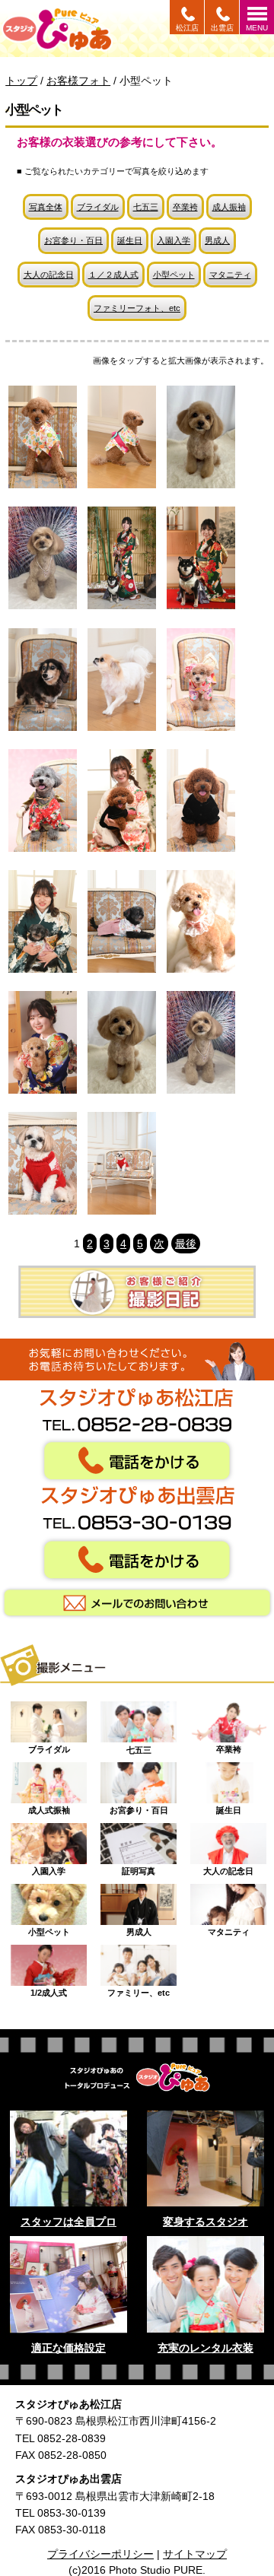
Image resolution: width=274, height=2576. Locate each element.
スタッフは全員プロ (68, 2222)
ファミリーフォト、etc (137, 308)
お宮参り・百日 (73, 240)
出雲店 (222, 28)
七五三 (146, 207)
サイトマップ (195, 2554)
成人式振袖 (49, 1806)
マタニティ (230, 275)
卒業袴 (185, 207)
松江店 (187, 28)
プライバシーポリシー (100, 2554)
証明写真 (139, 1867)
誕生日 (130, 240)
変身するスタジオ (205, 2222)
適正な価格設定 (68, 2348)
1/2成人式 (49, 1989)
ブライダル (98, 207)
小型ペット (174, 275)
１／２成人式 (113, 275)
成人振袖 (229, 207)
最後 (186, 1244)
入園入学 (174, 240)
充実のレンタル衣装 (205, 2348)
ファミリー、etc (139, 1989)
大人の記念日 (49, 275)
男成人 (217, 240)
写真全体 (46, 207)
